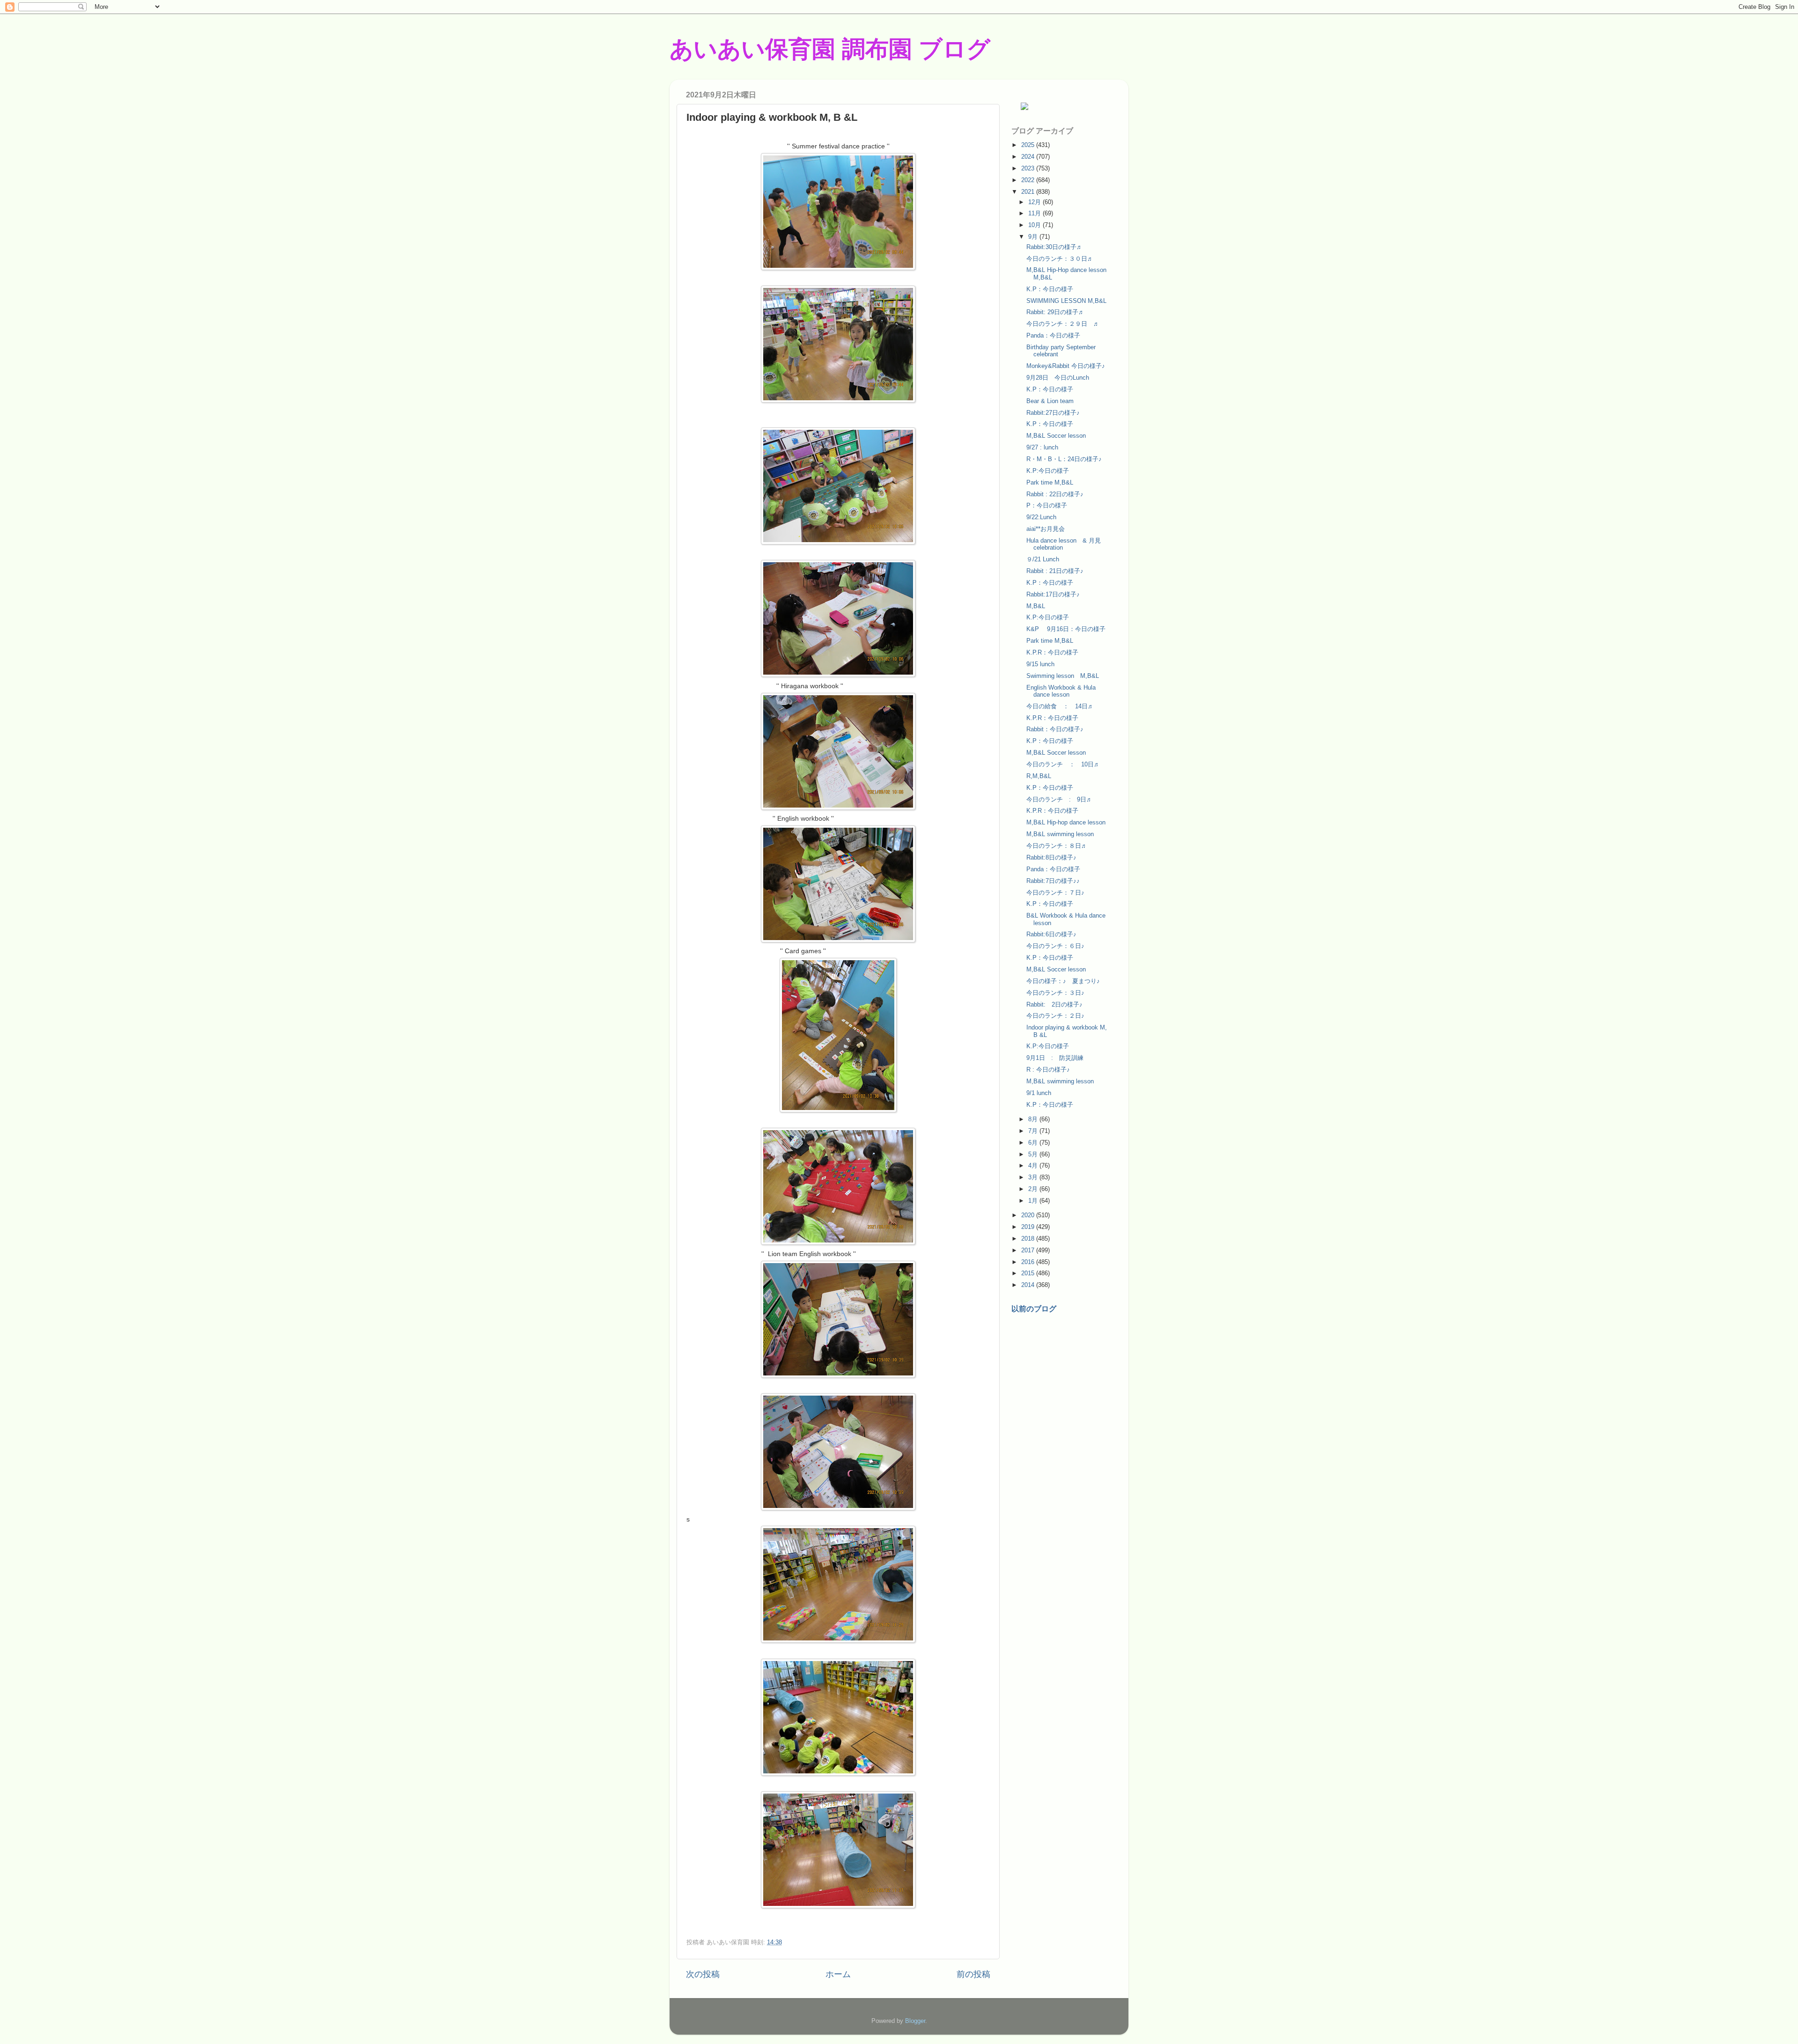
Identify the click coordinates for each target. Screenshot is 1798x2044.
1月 (1034, 1201)
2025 (1029, 145)
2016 (1029, 1262)
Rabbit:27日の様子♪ (1053, 413)
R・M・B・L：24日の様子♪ (1064, 459)
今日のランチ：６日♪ (1055, 946)
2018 (1029, 1239)
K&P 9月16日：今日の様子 (1066, 629)
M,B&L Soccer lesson (1056, 436)
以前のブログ (1034, 1309)
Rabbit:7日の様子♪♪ (1053, 881)
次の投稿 (703, 1974)
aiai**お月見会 (1046, 529)
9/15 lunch (1040, 664)
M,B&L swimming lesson (1060, 834)
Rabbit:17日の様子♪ (1053, 594)
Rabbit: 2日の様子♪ (1054, 1004)
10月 (1035, 225)
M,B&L (1036, 606)
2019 (1029, 1227)
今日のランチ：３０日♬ (1060, 259)
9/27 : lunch (1042, 447)
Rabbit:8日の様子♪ (1051, 857)
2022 (1029, 180)
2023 (1029, 168)
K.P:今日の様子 (1048, 471)
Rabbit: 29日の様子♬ (1055, 312)
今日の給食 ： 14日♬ (1060, 706)
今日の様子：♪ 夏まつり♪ (1066, 981)
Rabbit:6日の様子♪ (1051, 934)
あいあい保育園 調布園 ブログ (830, 49)
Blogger (915, 2021)
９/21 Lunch (1043, 559)
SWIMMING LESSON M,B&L (1066, 301)
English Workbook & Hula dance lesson (1061, 691)
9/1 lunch (1039, 1093)
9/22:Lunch (1041, 517)
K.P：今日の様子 (1050, 289)
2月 (1034, 1189)
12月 (1035, 202)
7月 (1034, 1131)
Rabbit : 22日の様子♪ (1055, 494)
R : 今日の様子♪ (1048, 1070)
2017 (1029, 1250)
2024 (1029, 157)
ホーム (838, 1974)
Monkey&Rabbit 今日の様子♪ (1066, 366)
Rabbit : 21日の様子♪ (1055, 571)
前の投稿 (973, 1974)
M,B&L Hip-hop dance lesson (1066, 822)
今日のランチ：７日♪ (1055, 893)
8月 (1034, 1119)
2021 (1029, 192)
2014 (1029, 1285)
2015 (1029, 1273)
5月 (1034, 1154)
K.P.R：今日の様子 (1052, 652)
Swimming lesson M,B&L (1063, 676)
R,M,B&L (1039, 776)
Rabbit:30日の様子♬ (1054, 247)
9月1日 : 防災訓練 (1055, 1058)
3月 (1034, 1177)
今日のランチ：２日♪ (1055, 1016)
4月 (1034, 1165)
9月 (1034, 237)
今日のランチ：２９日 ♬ (1063, 324)
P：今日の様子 (1047, 505)
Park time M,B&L (1050, 482)
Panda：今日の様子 (1053, 335)
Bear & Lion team (1050, 401)
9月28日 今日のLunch (1058, 378)
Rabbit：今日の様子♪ (1055, 729)
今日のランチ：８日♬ (1057, 846)
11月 (1035, 213)
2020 (1029, 1215)
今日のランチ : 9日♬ (1059, 799)
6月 (1034, 1143)
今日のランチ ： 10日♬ (1063, 764)
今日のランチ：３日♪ (1055, 993)
